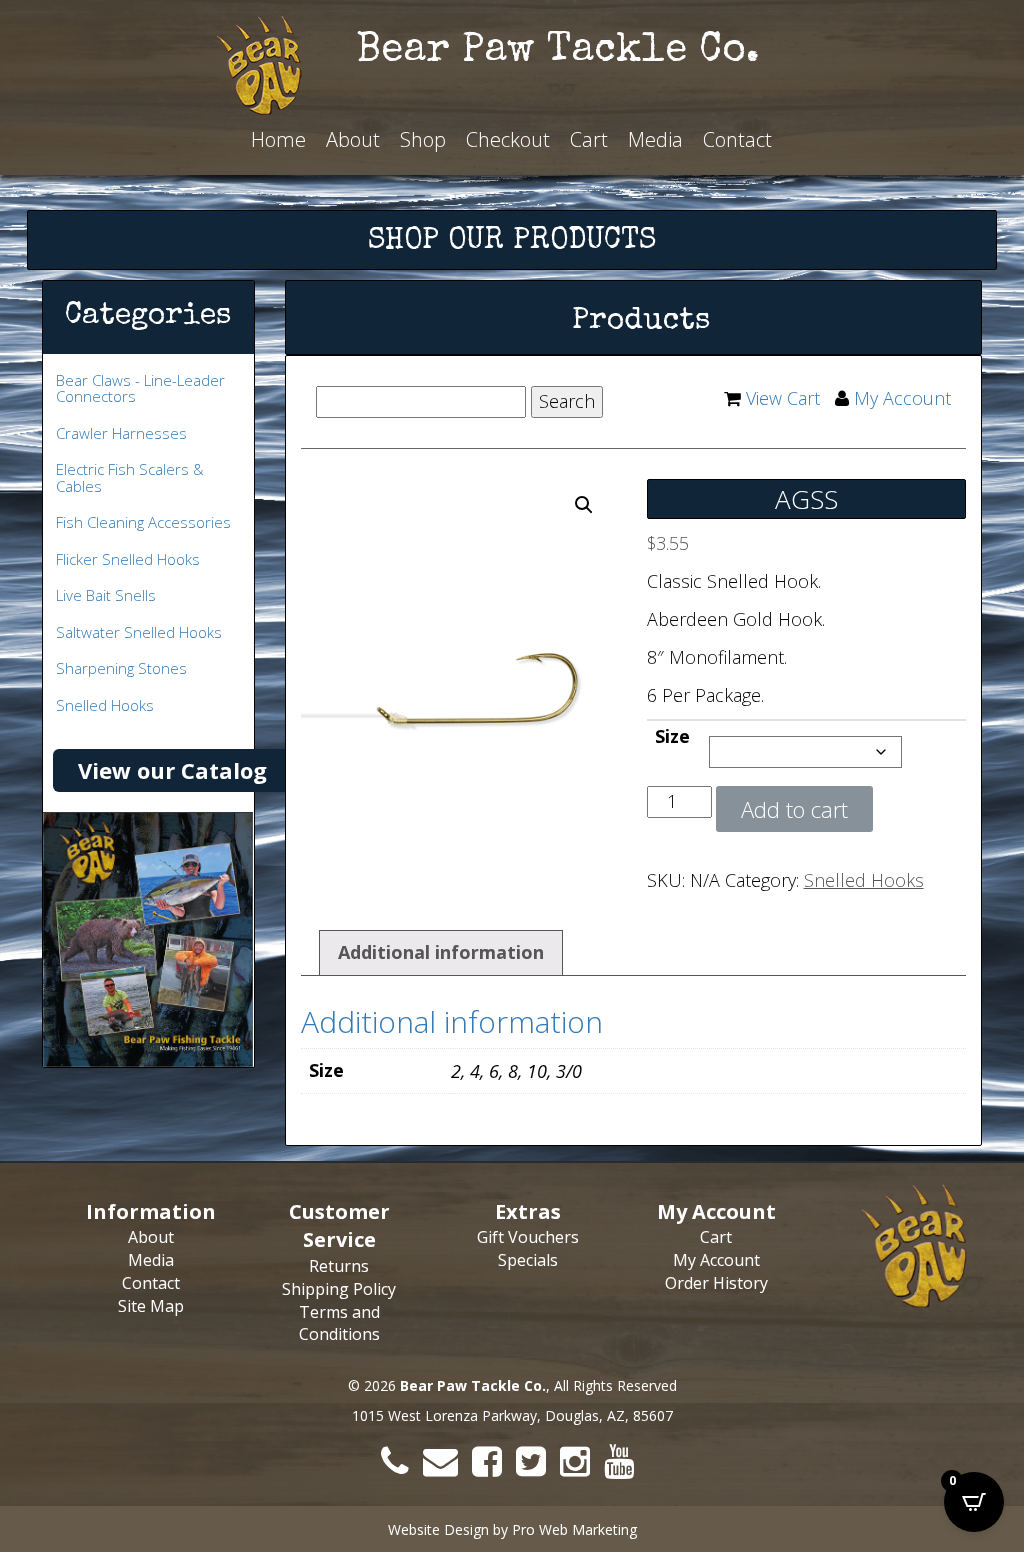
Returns (339, 1266)
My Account (902, 398)
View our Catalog (172, 770)
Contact (737, 139)
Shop (423, 139)
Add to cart (794, 809)
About (353, 139)
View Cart (783, 398)
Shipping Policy (339, 1289)
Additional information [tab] (441, 952)
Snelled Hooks (864, 880)
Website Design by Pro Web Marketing (512, 1529)
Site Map (151, 1306)
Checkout (508, 139)
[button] (584, 505)
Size (672, 736)
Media (655, 139)
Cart (589, 139)
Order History (716, 1283)
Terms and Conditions (339, 1323)
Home (278, 139)
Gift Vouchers (528, 1237)
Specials (528, 1260)
